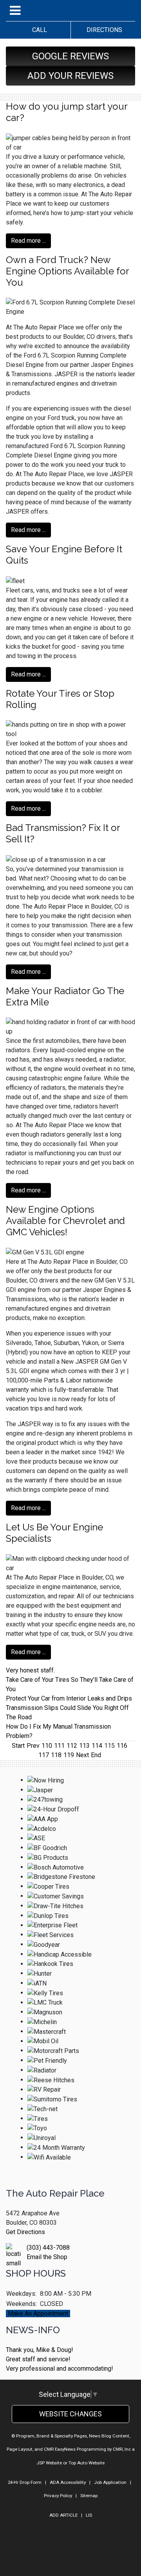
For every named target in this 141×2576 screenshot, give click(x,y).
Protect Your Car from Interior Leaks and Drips (69, 1698)
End (96, 1755)
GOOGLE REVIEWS (70, 56)
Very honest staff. (30, 1670)
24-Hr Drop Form (25, 2482)
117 (44, 1755)
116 (122, 1746)
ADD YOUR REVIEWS (70, 76)
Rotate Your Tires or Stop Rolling (60, 699)
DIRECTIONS (103, 30)
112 (72, 1746)
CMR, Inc (122, 2449)
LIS (89, 2515)
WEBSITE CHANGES (70, 2414)
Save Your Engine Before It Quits (64, 555)
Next (82, 1755)
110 (47, 1746)
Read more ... (28, 241)
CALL (38, 30)
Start (18, 1746)
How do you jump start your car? (67, 112)
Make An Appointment (38, 2314)
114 (97, 1746)
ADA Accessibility (68, 2482)
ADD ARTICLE (63, 2515)
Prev (33, 1746)
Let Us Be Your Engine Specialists (54, 1533)
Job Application (110, 2482)
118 (56, 1755)
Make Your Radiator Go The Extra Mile (65, 996)
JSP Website (49, 2463)
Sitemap (89, 2496)
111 (59, 1746)
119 (69, 1755)
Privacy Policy (58, 2496)
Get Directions (25, 2232)
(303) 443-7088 (48, 2248)
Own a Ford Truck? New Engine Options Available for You (67, 271)
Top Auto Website (87, 2463)
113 (84, 1746)
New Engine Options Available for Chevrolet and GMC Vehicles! (65, 1221)
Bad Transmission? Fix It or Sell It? (63, 833)
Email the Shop (47, 2257)
